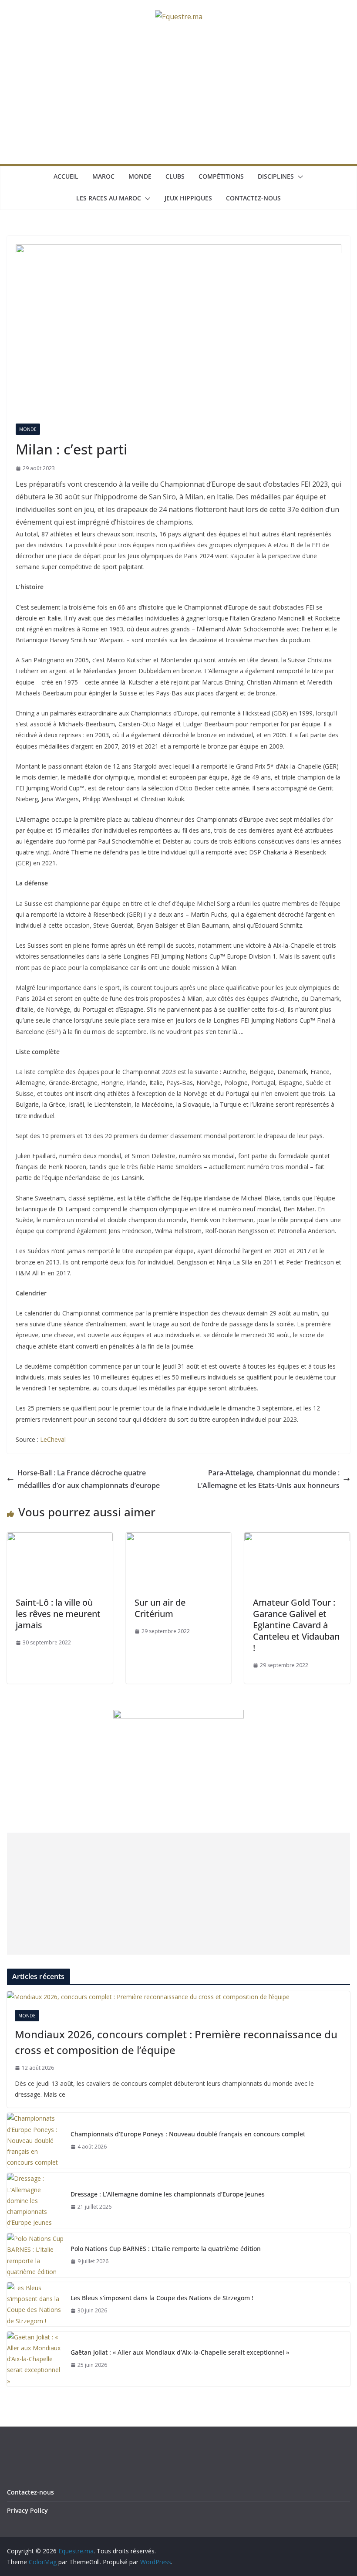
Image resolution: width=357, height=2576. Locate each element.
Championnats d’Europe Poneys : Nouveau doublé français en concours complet (188, 2134)
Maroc (103, 176)
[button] (299, 177)
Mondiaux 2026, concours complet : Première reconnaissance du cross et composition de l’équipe (176, 2042)
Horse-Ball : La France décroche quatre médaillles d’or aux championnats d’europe (89, 1479)
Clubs (175, 176)
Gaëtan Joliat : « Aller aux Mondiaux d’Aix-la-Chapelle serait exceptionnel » (180, 2352)
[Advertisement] (178, 99)
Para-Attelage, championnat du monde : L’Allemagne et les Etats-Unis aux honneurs (268, 1479)
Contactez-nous (253, 198)
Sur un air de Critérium (160, 1608)
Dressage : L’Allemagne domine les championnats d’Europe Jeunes (168, 2194)
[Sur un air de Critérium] (179, 1539)
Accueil (66, 176)
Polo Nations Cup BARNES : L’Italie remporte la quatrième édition (166, 2249)
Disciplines (276, 176)
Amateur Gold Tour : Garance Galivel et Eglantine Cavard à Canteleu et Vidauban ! (296, 1625)
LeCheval (53, 1439)
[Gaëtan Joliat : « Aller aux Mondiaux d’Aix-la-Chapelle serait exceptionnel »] (35, 2359)
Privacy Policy (27, 2510)
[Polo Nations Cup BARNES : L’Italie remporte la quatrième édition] (35, 2255)
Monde (140, 176)
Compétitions (221, 176)
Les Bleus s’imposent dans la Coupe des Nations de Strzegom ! (162, 2298)
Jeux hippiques (188, 198)
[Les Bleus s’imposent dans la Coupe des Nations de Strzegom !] (35, 2304)
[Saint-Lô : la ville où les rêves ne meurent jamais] (60, 1539)
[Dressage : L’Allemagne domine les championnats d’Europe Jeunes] (35, 2200)
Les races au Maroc (109, 198)
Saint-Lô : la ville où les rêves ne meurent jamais (58, 1614)
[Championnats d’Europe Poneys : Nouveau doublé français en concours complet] (35, 2140)
